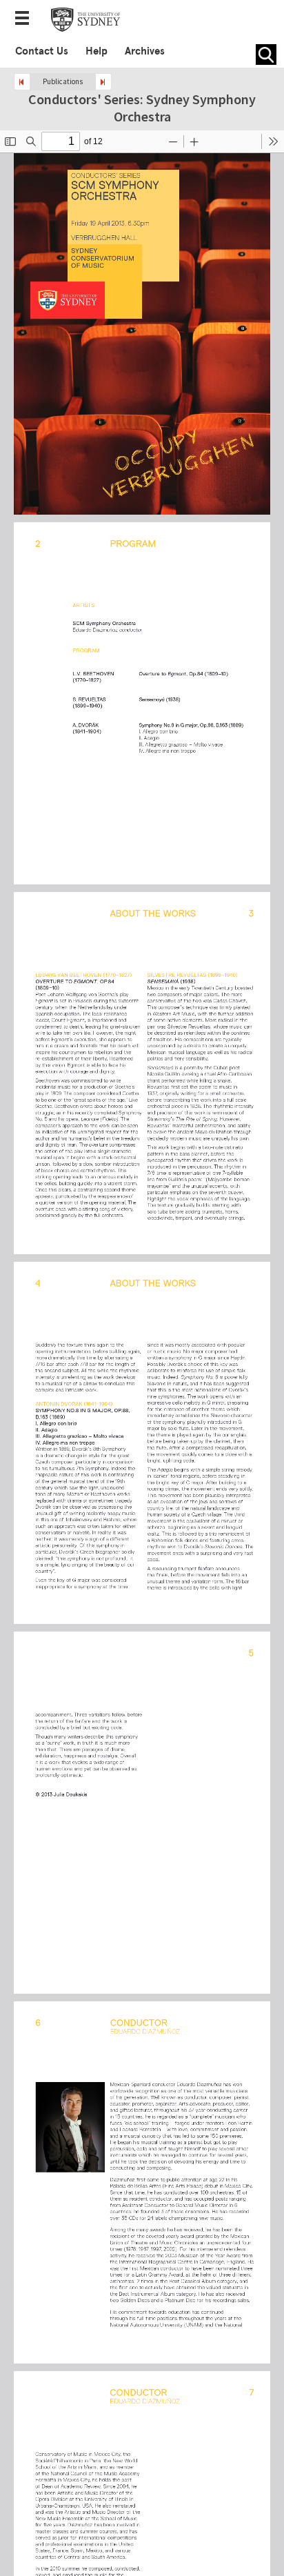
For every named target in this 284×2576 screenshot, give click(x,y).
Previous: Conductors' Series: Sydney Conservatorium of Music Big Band (22, 82)
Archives (145, 51)
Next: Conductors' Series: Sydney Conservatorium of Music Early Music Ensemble (103, 82)
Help (97, 51)
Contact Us (42, 51)
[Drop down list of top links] (26, 19)
